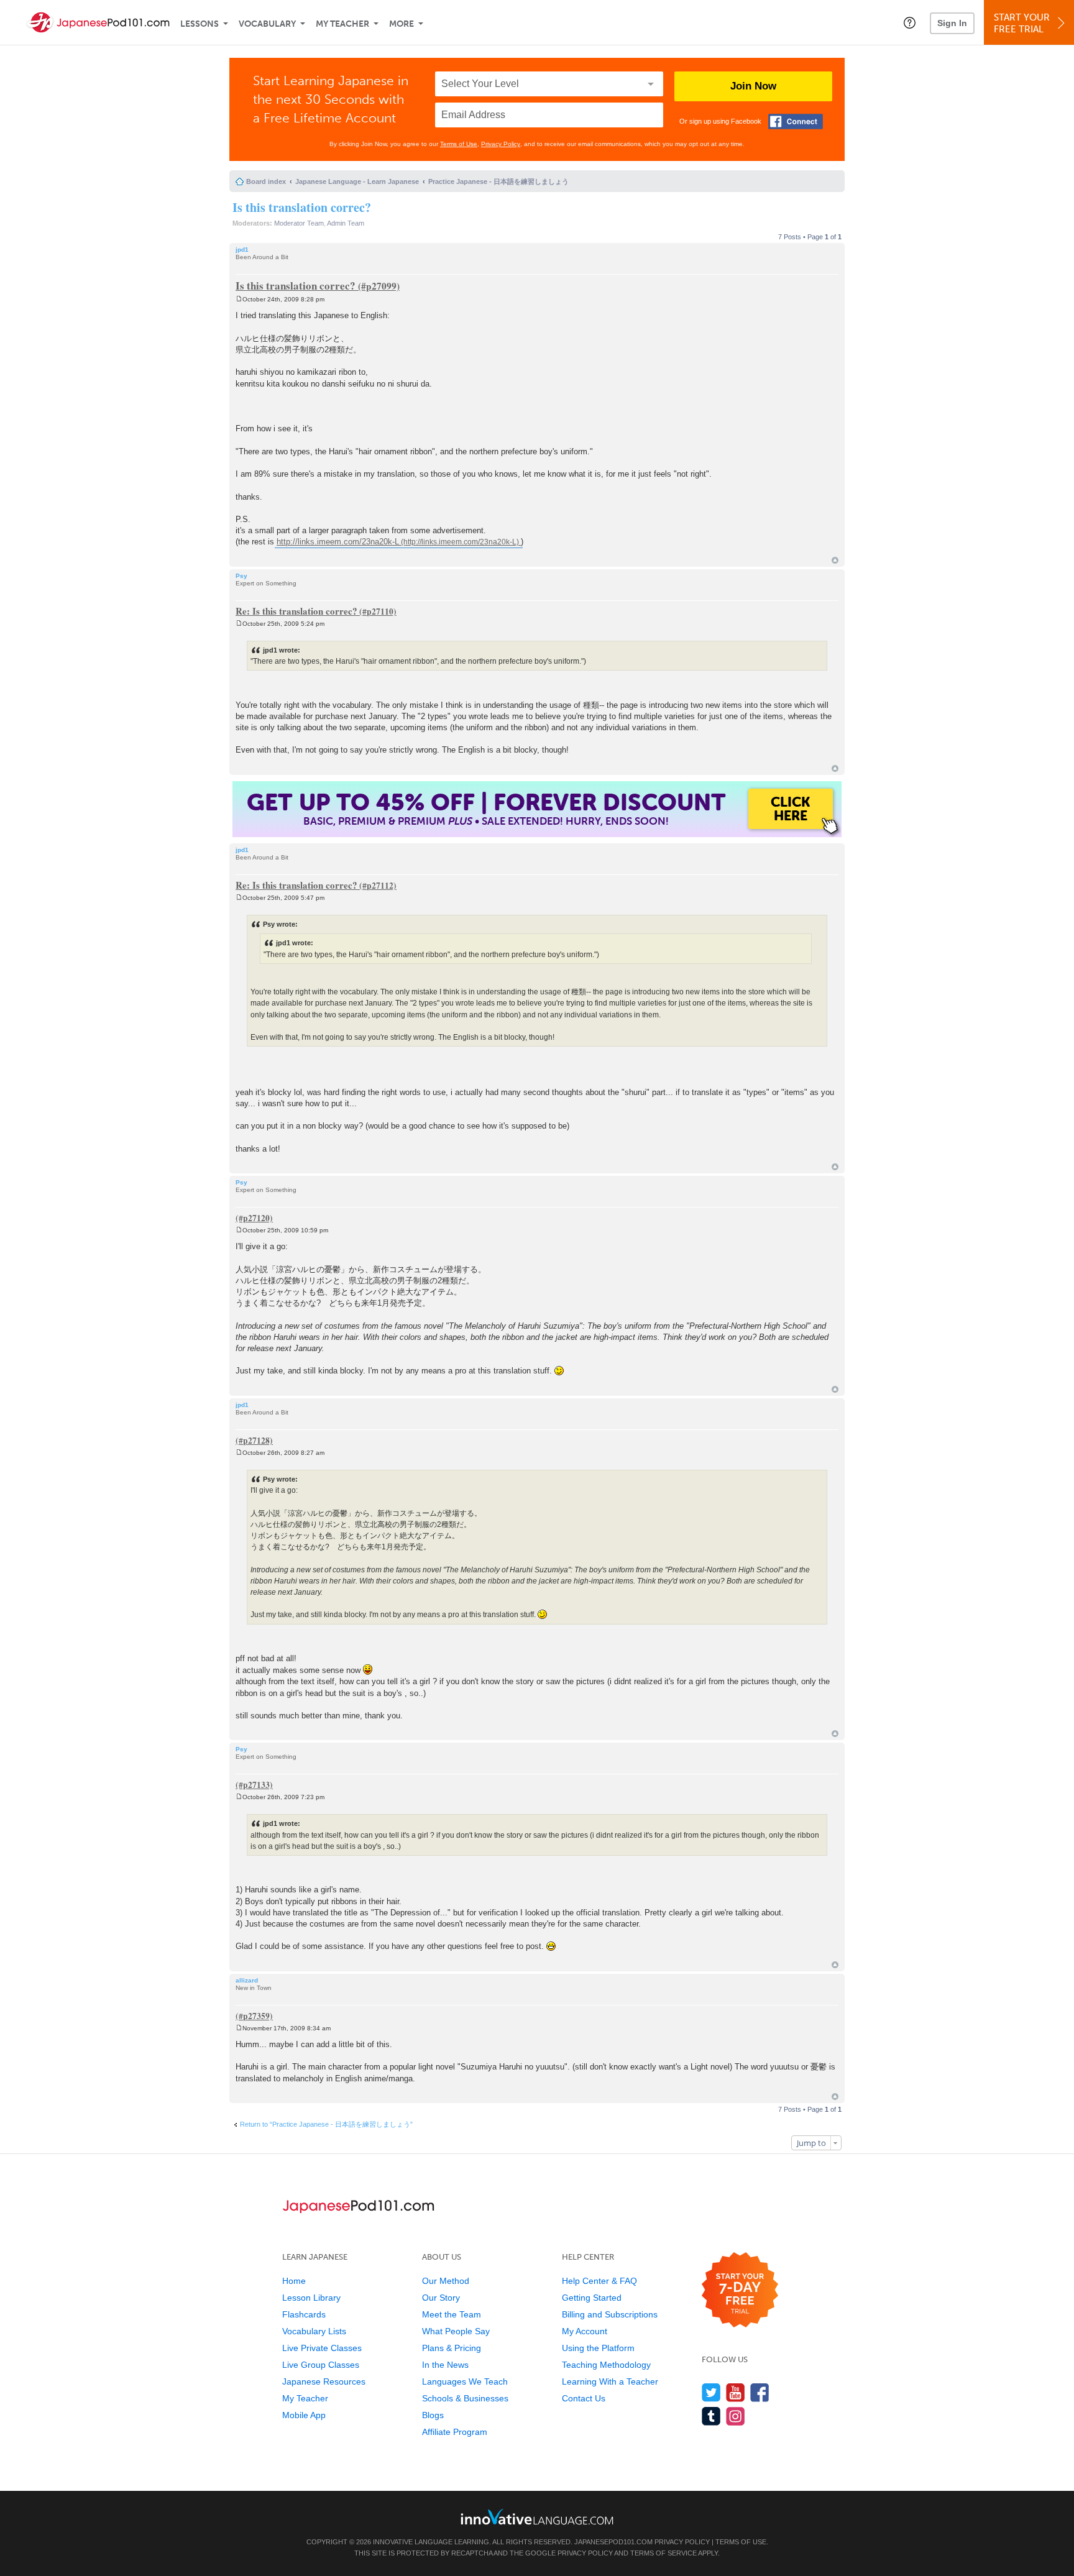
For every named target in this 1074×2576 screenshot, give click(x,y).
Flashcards (304, 2314)
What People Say (456, 2331)
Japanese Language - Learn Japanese (357, 181)
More (402, 24)
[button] (910, 22)
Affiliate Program (455, 2432)
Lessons (200, 24)
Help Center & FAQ (599, 2281)
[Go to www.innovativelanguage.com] (537, 2517)
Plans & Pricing (452, 2348)
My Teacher (342, 24)
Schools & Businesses (465, 2398)
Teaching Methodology (606, 2365)
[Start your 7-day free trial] (740, 2290)
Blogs (433, 2415)
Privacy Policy (501, 144)
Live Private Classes (322, 2348)
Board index (266, 181)
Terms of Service (663, 2553)
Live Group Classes (321, 2365)
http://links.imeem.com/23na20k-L (338, 542)
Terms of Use (459, 144)
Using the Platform (598, 2348)
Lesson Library (311, 2298)
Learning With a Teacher (610, 2381)
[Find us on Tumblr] (711, 2416)
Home (294, 2281)
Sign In (952, 23)
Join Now (753, 86)
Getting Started (592, 2298)
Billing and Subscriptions (610, 2314)
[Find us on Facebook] (760, 2392)
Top (835, 560)
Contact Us (584, 2398)
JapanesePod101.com (613, 2542)
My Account (585, 2331)
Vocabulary (267, 24)
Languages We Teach (465, 2381)
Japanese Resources (324, 2381)
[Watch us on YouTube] (736, 2392)
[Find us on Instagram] (736, 2416)
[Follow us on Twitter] (711, 2392)
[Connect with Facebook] (796, 121)
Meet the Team (452, 2314)
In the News (445, 2365)
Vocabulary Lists (314, 2331)
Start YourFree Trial (1022, 23)
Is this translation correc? (302, 207)
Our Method (446, 2281)
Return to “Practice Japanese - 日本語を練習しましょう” (326, 2124)
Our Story (441, 2298)
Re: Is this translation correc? (296, 611)
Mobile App (304, 2415)
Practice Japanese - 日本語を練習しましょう (498, 181)
